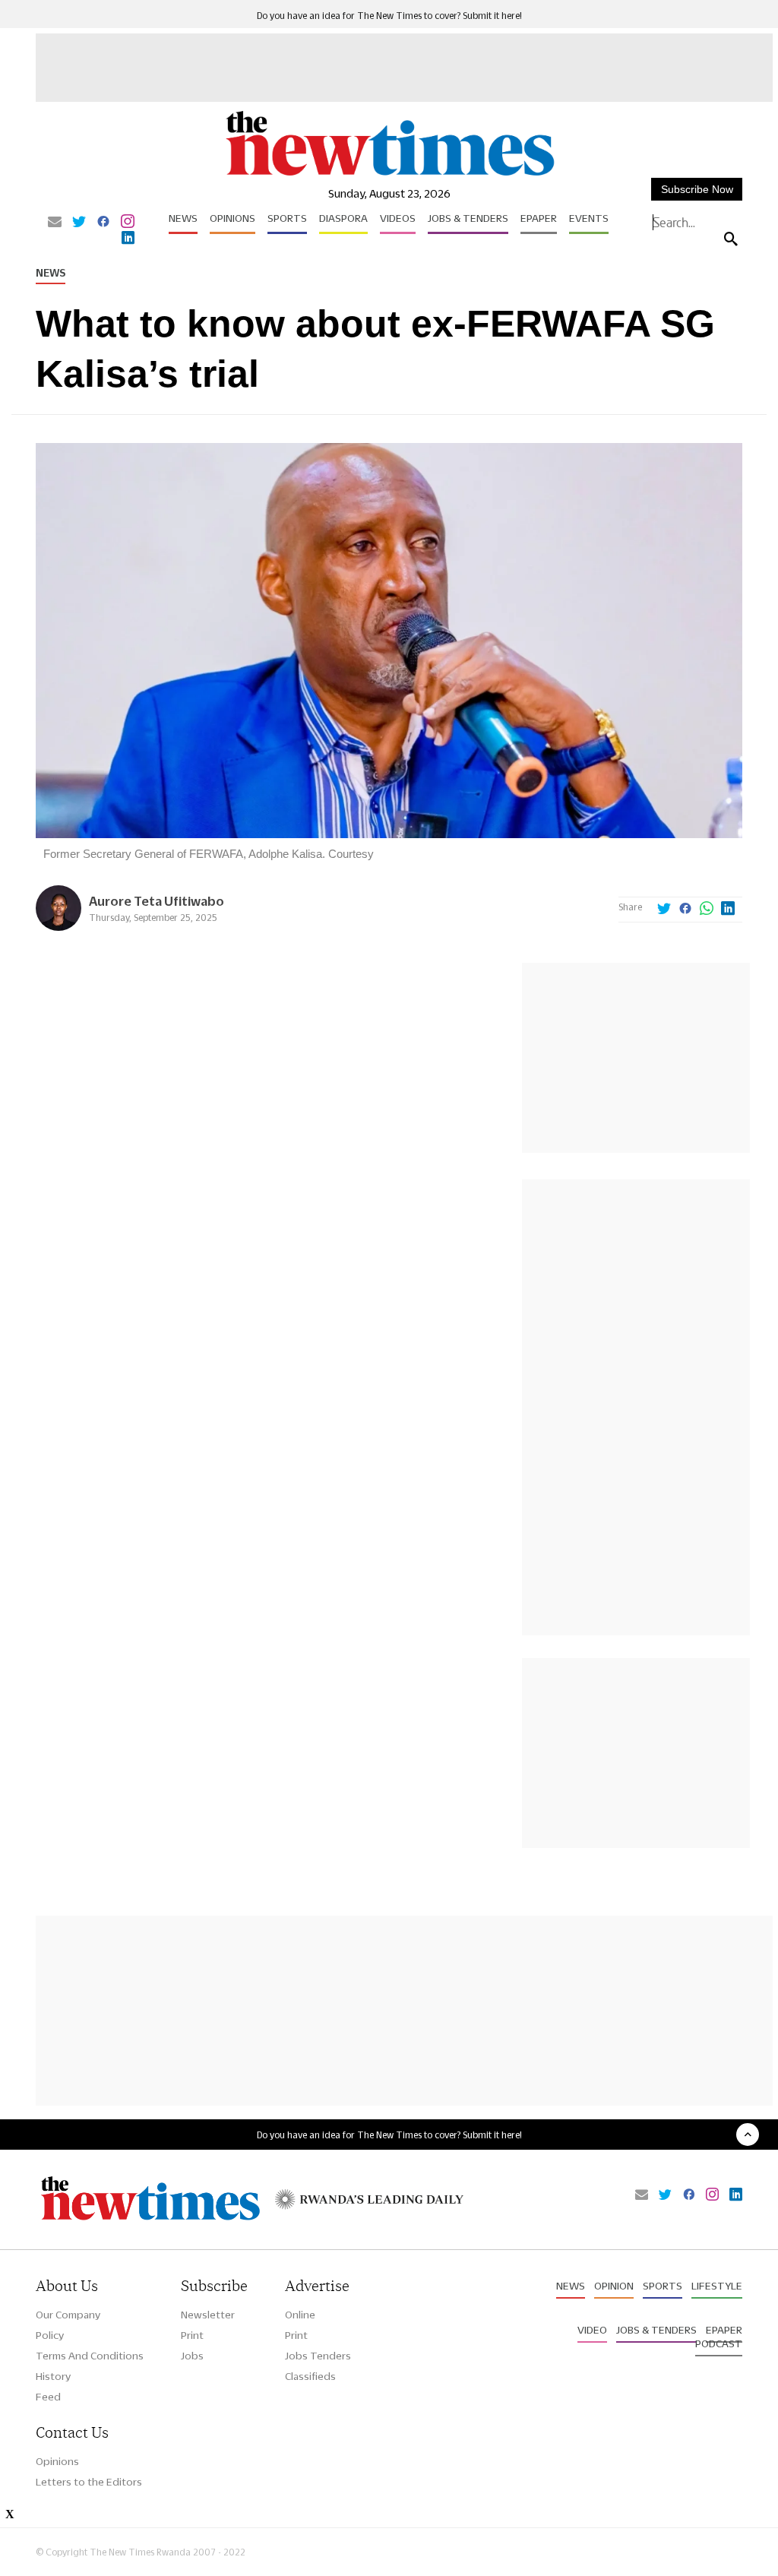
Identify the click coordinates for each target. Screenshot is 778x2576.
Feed (48, 2397)
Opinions (232, 218)
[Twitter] (79, 223)
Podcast (719, 2343)
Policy (50, 2335)
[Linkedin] (128, 239)
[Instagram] (128, 223)
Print (192, 2335)
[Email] (55, 223)
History (53, 2376)
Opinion (614, 2286)
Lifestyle (717, 2286)
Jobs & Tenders (468, 218)
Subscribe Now (697, 189)
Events (589, 218)
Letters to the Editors (89, 2482)
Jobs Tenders (318, 2356)
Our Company (68, 2315)
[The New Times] (389, 175)
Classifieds (310, 2376)
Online (300, 2315)
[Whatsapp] (707, 910)
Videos (398, 218)
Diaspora (343, 218)
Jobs (192, 2356)
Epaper (539, 218)
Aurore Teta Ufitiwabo (157, 901)
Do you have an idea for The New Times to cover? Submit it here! (389, 16)
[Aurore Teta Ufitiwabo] (59, 927)
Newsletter (208, 2315)
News (183, 218)
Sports (287, 218)
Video (592, 2330)
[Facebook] (103, 223)
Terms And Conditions (90, 2356)
